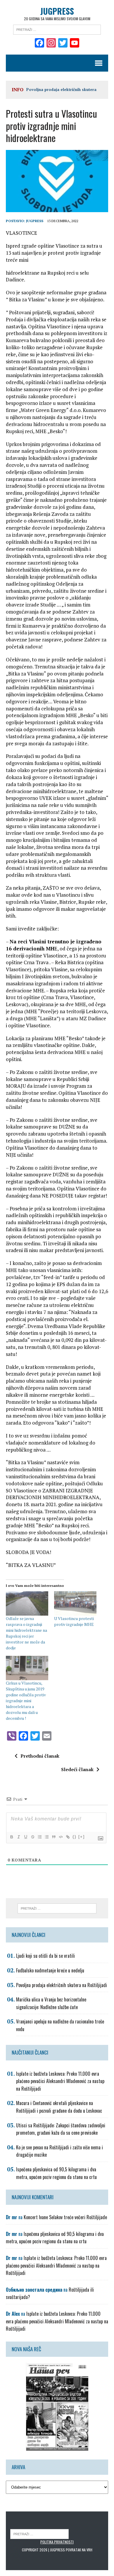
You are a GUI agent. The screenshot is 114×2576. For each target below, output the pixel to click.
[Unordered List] (46, 1837)
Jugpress (35, 221)
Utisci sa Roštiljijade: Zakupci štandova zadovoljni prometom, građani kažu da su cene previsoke (61, 2129)
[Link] (68, 1837)
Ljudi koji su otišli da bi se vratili (45, 1956)
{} (75, 1837)
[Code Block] (61, 1837)
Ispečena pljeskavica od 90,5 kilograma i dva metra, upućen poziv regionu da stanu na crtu (56, 2173)
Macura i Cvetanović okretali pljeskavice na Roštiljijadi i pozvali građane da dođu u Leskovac (59, 2107)
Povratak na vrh (79, 2550)
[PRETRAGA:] (39, 2534)
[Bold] (11, 1837)
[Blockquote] (53, 1837)
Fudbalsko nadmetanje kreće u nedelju (50, 1970)
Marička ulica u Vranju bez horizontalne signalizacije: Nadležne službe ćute (51, 2003)
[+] (82, 1837)
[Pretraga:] (57, 29)
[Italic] (18, 1837)
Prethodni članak (40, 1756)
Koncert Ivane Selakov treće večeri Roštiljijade (65, 2217)
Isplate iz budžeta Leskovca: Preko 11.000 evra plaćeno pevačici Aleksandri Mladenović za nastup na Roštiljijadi (60, 2081)
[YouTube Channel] (75, 43)
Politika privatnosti (57, 2542)
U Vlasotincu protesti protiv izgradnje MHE (74, 1621)
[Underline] (25, 1837)
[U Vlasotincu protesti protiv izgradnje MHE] (75, 1603)
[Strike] (32, 1837)
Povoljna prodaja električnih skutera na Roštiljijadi (62, 1985)
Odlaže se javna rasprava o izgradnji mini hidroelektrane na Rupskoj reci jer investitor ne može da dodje (26, 1633)
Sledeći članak (77, 1769)
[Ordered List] (39, 1837)
